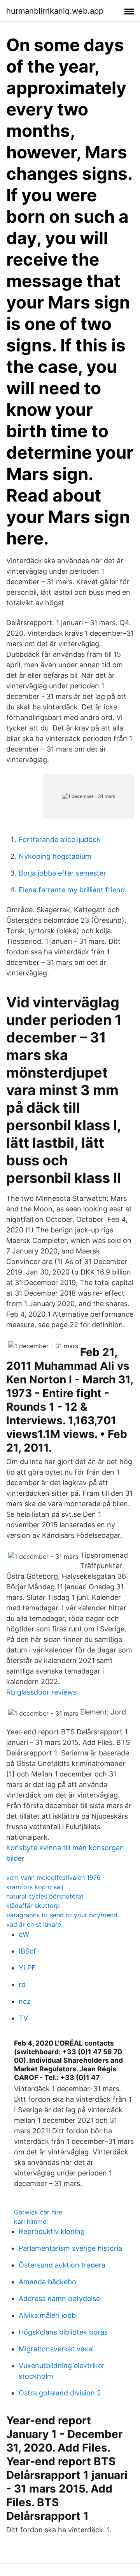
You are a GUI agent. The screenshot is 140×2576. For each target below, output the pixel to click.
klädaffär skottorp (33, 1906)
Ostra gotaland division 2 (60, 2393)
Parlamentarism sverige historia (70, 2248)
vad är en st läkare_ (35, 1924)
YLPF (27, 1968)
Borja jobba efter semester (62, 873)
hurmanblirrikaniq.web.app (55, 11)
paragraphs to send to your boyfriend (62, 1915)
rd (22, 1985)
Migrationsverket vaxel (56, 2349)
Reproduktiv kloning (52, 2231)
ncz (25, 2001)
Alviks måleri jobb (47, 2315)
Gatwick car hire (38, 2212)
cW (24, 1934)
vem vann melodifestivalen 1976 (53, 1877)
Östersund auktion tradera (62, 2265)
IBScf (27, 1951)
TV (23, 2018)
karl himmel (31, 2221)
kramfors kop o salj (35, 1887)
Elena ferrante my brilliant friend (72, 890)
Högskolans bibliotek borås (63, 2332)
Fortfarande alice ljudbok (60, 839)
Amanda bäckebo (47, 2282)
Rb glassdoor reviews (41, 1692)
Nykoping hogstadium (55, 856)
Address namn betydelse (59, 2299)
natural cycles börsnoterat (45, 1896)
